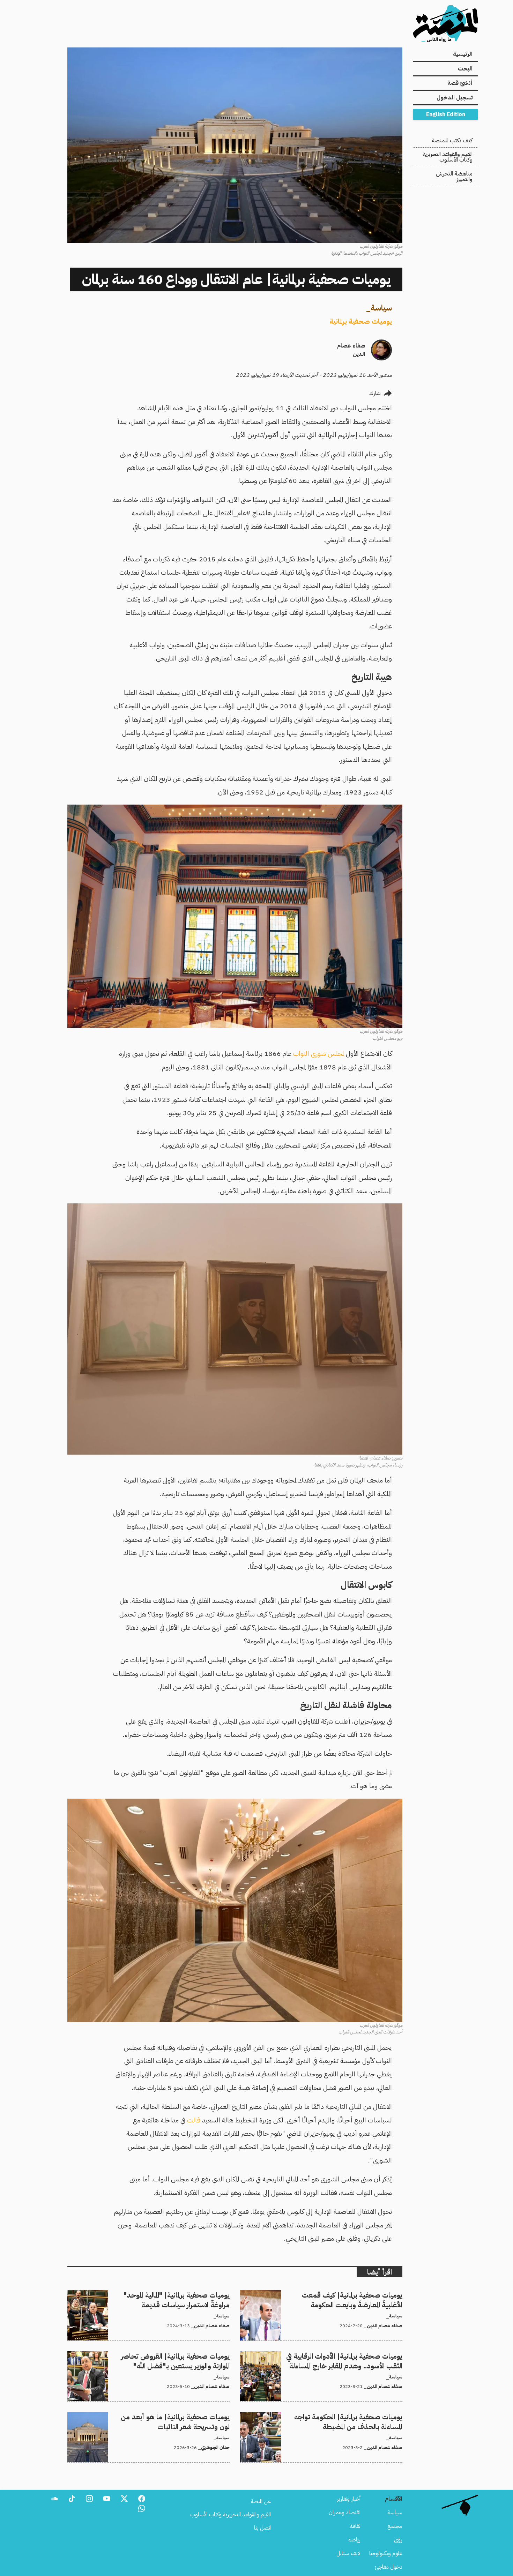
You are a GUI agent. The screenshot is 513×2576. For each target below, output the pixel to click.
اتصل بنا (262, 2528)
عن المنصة (261, 2501)
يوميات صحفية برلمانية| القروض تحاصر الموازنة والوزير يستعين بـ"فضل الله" (153, 2355)
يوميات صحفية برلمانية (361, 321)
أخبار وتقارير (349, 2499)
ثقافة (355, 2526)
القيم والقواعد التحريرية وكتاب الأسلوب (448, 157)
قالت (194, 2120)
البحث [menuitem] (465, 69)
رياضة (354, 2540)
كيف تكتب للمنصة (452, 141)
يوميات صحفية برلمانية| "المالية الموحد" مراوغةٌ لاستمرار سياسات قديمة (157, 2294)
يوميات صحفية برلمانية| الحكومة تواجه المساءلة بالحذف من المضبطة (333, 2416)
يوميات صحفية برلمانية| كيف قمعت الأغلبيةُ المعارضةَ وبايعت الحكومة (332, 2294)
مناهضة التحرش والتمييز (454, 177)
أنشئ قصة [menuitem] (460, 83)
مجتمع (395, 2526)
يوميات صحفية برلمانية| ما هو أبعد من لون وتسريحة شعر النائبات (163, 2416)
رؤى (398, 2540)
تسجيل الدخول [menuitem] (455, 98)
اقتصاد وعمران (345, 2512)
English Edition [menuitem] (446, 114)
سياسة (381, 308)
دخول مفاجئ (389, 2567)
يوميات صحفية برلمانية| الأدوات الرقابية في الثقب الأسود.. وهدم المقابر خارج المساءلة (326, 2360)
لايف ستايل (348, 2553)
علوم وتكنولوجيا (386, 2553)
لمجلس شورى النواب (318, 1054)
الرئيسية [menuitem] (463, 54)
